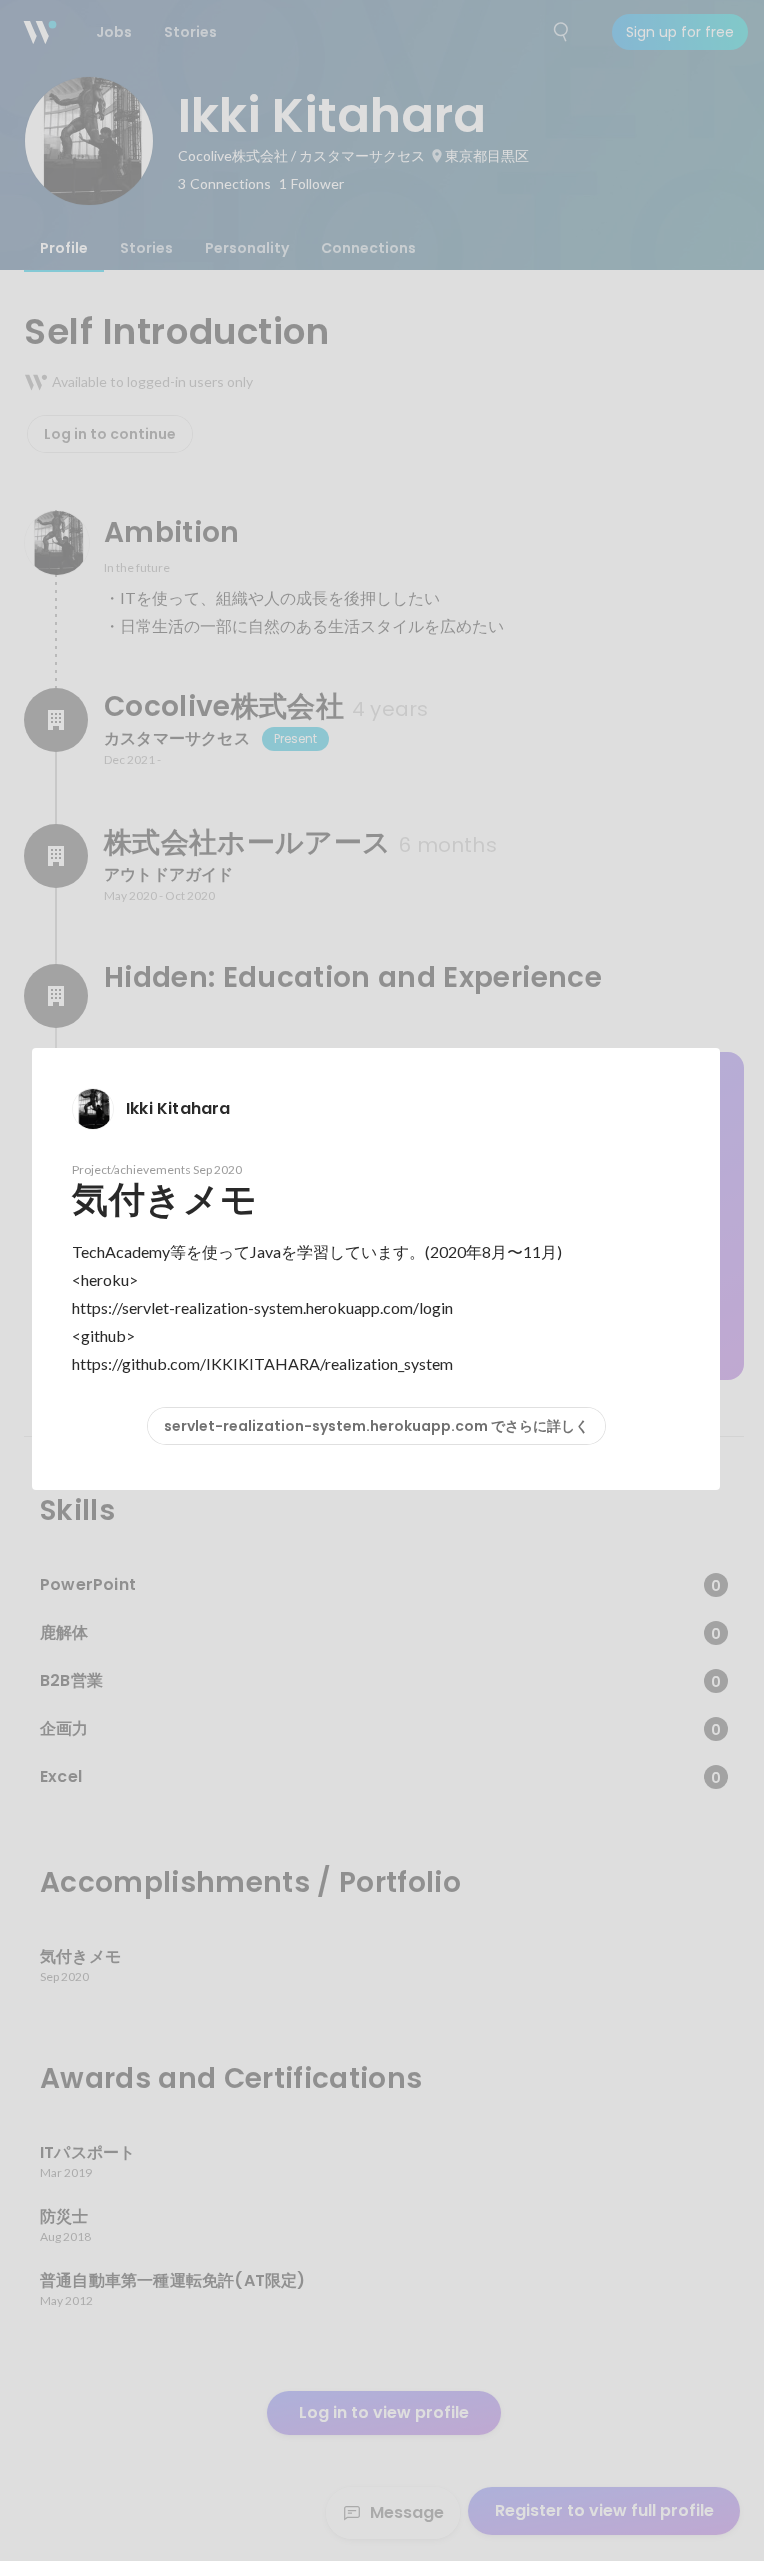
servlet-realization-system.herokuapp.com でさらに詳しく (376, 1426)
